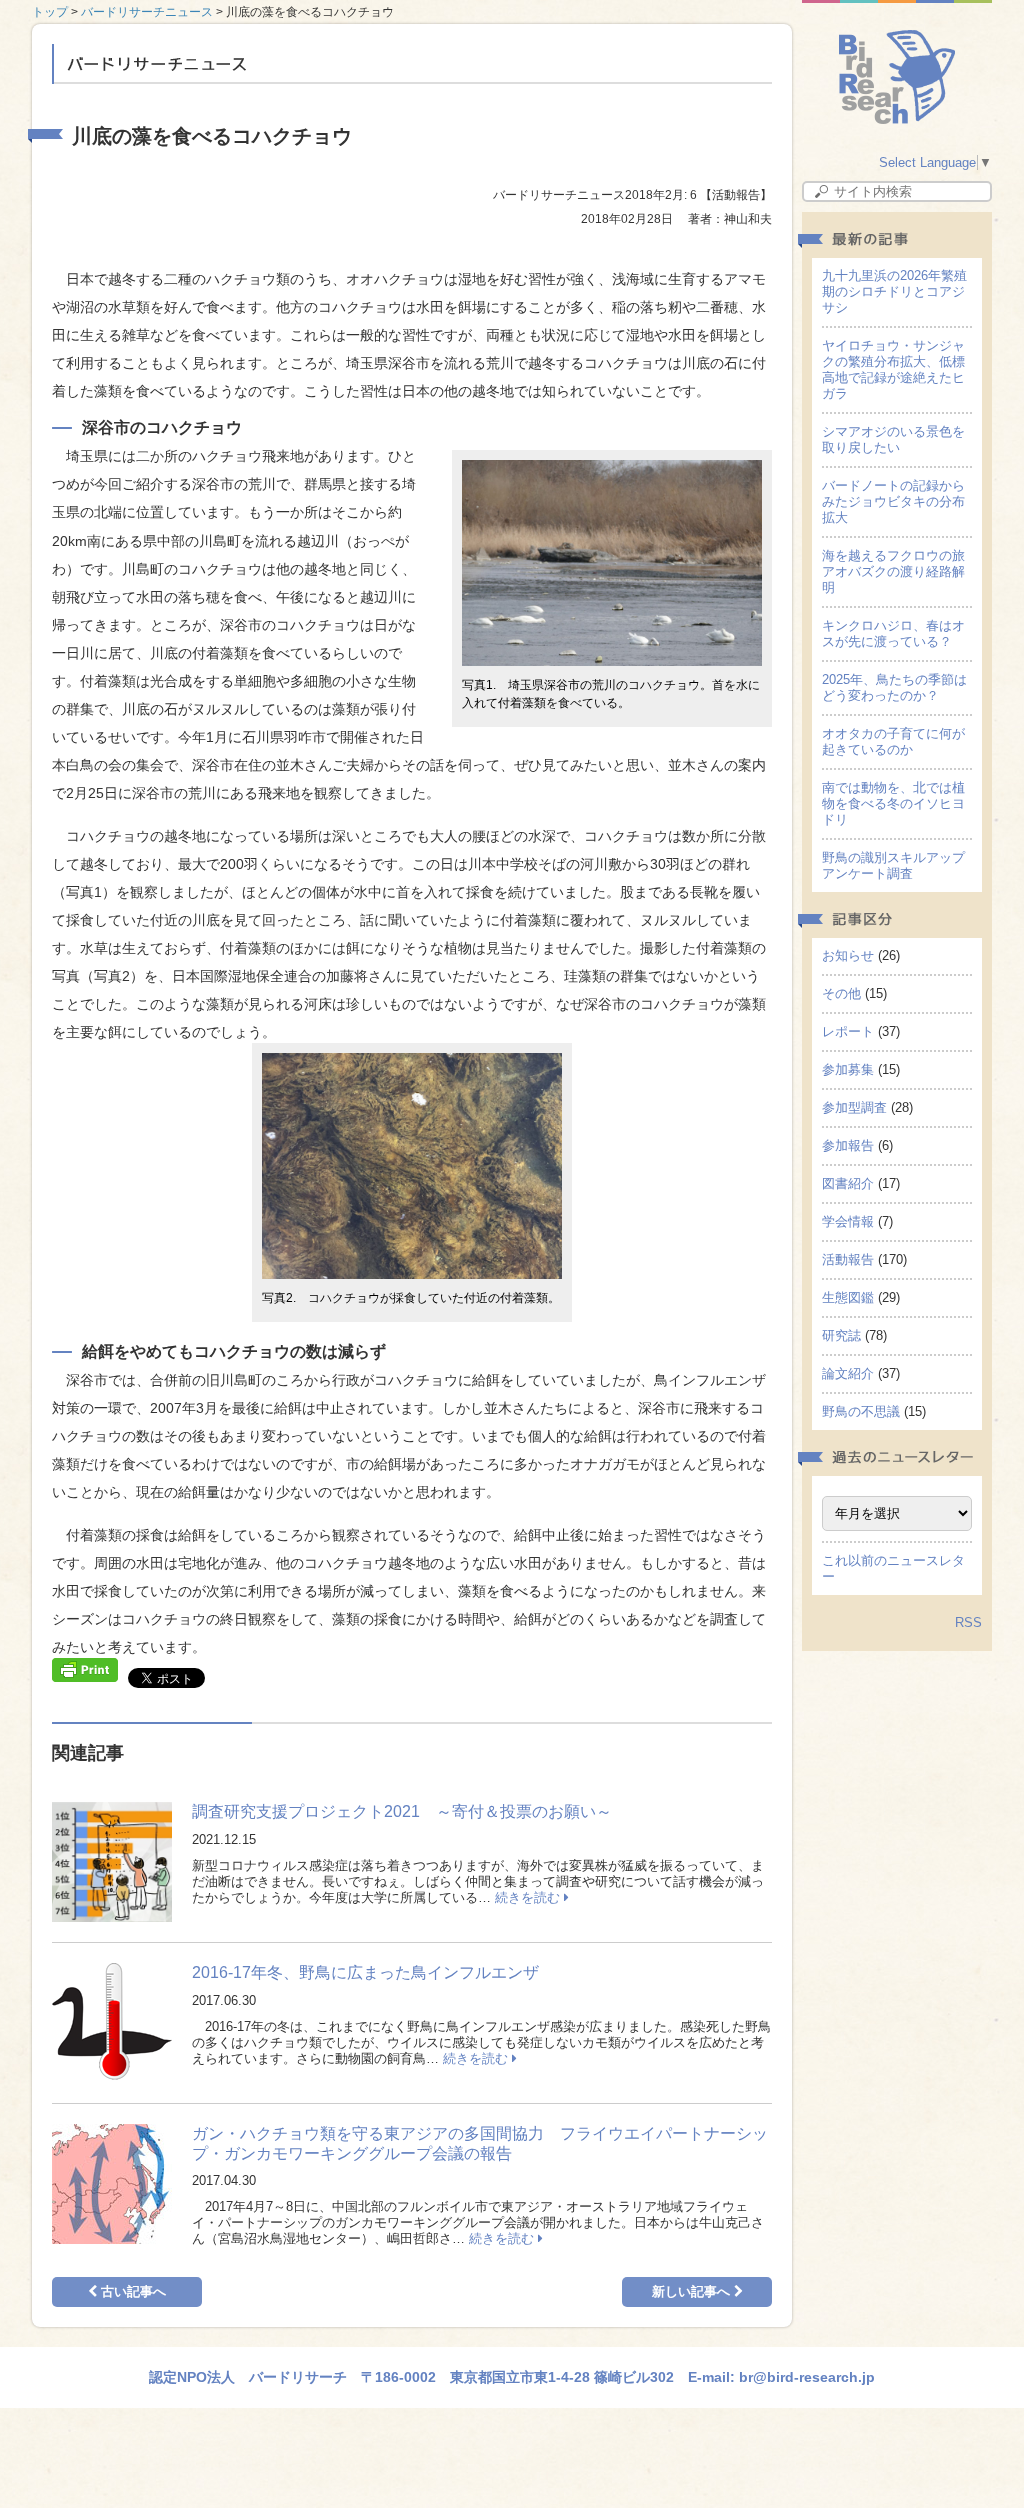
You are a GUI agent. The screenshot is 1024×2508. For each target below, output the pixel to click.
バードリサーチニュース (147, 12)
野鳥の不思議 (861, 1411)
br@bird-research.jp (807, 2377)
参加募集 (848, 1069)
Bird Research (897, 77)
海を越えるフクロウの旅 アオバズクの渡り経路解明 (900, 571)
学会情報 (848, 1221)
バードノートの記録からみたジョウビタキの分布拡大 (893, 501)
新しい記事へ (693, 2291)
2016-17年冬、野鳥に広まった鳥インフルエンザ (365, 1972)
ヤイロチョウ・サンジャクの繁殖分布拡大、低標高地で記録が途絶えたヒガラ (893, 369)
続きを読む (529, 1897)
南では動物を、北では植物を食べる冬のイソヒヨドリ (893, 803)
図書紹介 (848, 1183)
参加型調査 (854, 1107)
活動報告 (848, 1259)
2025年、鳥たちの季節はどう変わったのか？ (894, 687)
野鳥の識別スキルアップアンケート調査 (893, 865)
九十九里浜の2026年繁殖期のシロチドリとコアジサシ (894, 291)
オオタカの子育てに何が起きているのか (893, 741)
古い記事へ (131, 2291)
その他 (841, 993)
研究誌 (841, 1335)
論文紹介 (848, 1373)
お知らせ (848, 955)
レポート (848, 1031)
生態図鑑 (848, 1297)
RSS (968, 1622)
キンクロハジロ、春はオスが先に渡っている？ (893, 633)
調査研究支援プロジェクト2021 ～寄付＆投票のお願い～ (402, 1811)
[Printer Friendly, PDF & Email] (85, 1668)
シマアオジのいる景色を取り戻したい (893, 439)
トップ (50, 12)
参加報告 (848, 1145)
